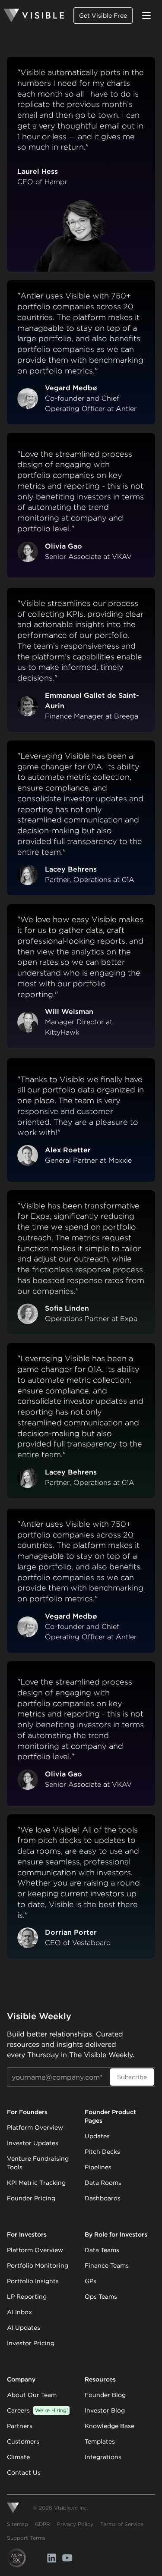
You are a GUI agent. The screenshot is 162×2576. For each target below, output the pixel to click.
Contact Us (24, 2472)
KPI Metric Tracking (36, 2183)
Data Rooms (103, 2183)
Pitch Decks (102, 2152)
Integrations (103, 2457)
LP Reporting (27, 2297)
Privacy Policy (75, 2524)
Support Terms (26, 2538)
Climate (18, 2457)
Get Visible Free (103, 16)
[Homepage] (34, 16)
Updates (97, 2136)
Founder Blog (105, 2395)
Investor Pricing (31, 2343)
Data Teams (102, 2250)
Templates (100, 2441)
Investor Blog (105, 2410)
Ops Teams (101, 2297)
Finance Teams (107, 2265)
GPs (91, 2281)
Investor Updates (33, 2143)
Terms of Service (122, 2524)
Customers (23, 2441)
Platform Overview (35, 2127)
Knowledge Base (110, 2426)
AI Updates (24, 2328)
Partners (20, 2426)
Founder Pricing (31, 2198)
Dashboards (103, 2198)
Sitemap (17, 2524)
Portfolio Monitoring (38, 2265)
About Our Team (32, 2395)
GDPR (43, 2524)
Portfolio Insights (33, 2281)
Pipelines (98, 2167)
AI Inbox (19, 2312)
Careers (37, 2410)
